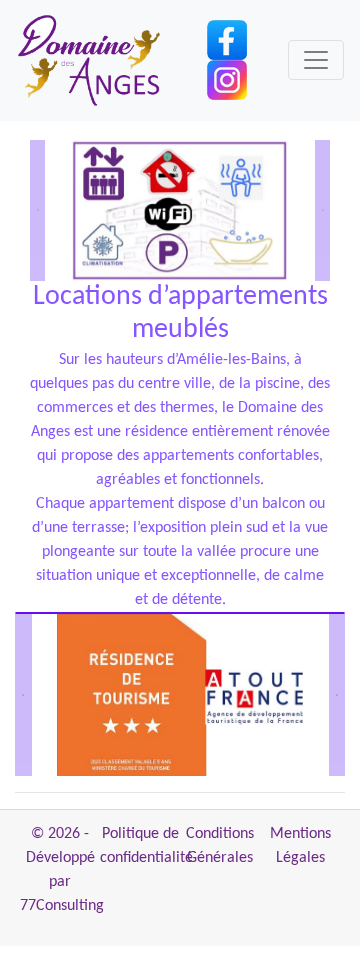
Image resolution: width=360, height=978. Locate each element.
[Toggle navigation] (316, 60)
